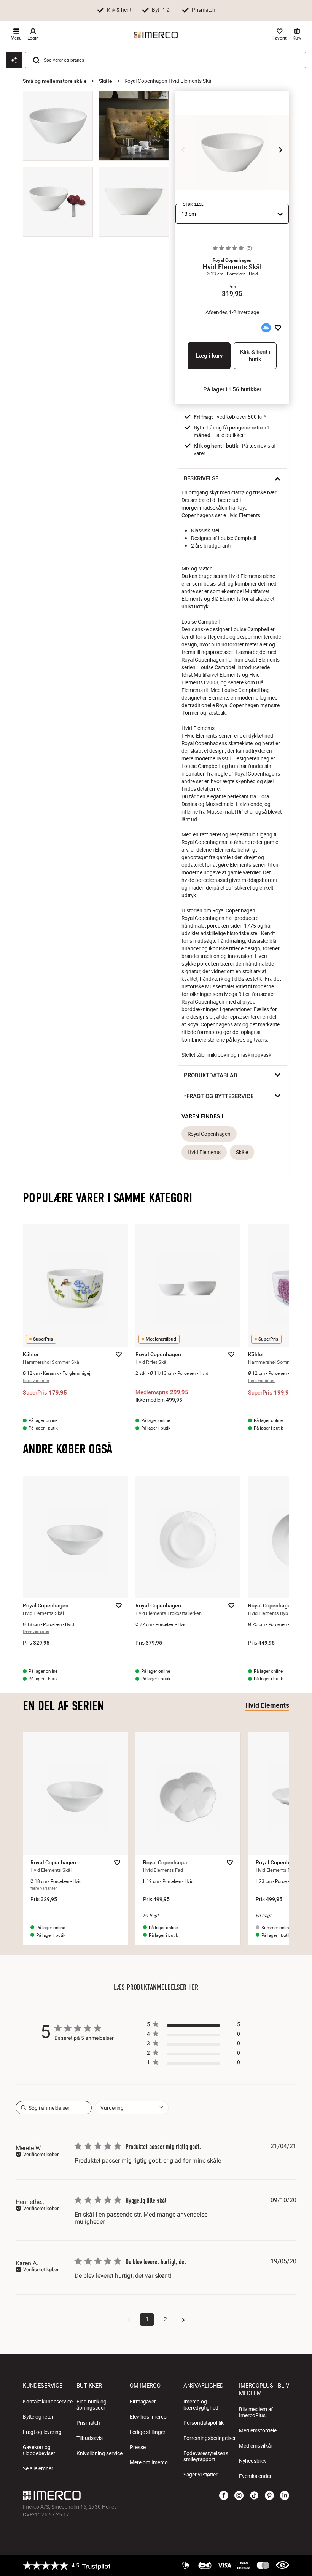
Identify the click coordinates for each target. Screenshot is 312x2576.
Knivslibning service (99, 2453)
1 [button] (147, 2319)
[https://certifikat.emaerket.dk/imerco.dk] (283, 2565)
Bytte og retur (38, 2417)
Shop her (277, 9)
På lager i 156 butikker (232, 389)
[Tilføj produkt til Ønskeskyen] (266, 328)
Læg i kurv (209, 356)
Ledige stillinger (148, 2432)
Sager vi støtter (201, 2475)
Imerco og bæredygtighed (201, 2405)
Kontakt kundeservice (48, 2402)
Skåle (106, 81)
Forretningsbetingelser (210, 2438)
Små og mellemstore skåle (55, 81)
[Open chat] (14, 60)
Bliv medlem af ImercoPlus (256, 2412)
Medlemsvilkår (256, 2446)
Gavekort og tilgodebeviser (39, 2450)
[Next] (281, 150)
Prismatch (88, 2423)
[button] (232, 260)
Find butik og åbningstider (92, 2405)
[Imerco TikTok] (254, 2496)
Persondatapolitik (204, 2423)
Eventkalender (255, 2476)
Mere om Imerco (149, 2462)
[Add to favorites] (278, 328)
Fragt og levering (42, 2432)
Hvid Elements (204, 1152)
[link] (193, 2064)
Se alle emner (38, 2468)
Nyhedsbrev (253, 2461)
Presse (138, 2447)
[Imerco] (156, 35)
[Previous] (183, 150)
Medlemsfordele (258, 2430)
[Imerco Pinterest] (269, 2496)
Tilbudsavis (90, 2438)
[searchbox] (54, 2108)
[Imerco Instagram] (239, 2496)
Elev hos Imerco (148, 2417)
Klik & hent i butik (255, 356)
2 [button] (165, 2319)
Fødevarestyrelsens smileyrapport (206, 2456)
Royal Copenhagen (209, 1134)
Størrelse (193, 204)
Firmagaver (143, 2402)
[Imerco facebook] (224, 2496)
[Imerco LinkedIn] (285, 2496)
